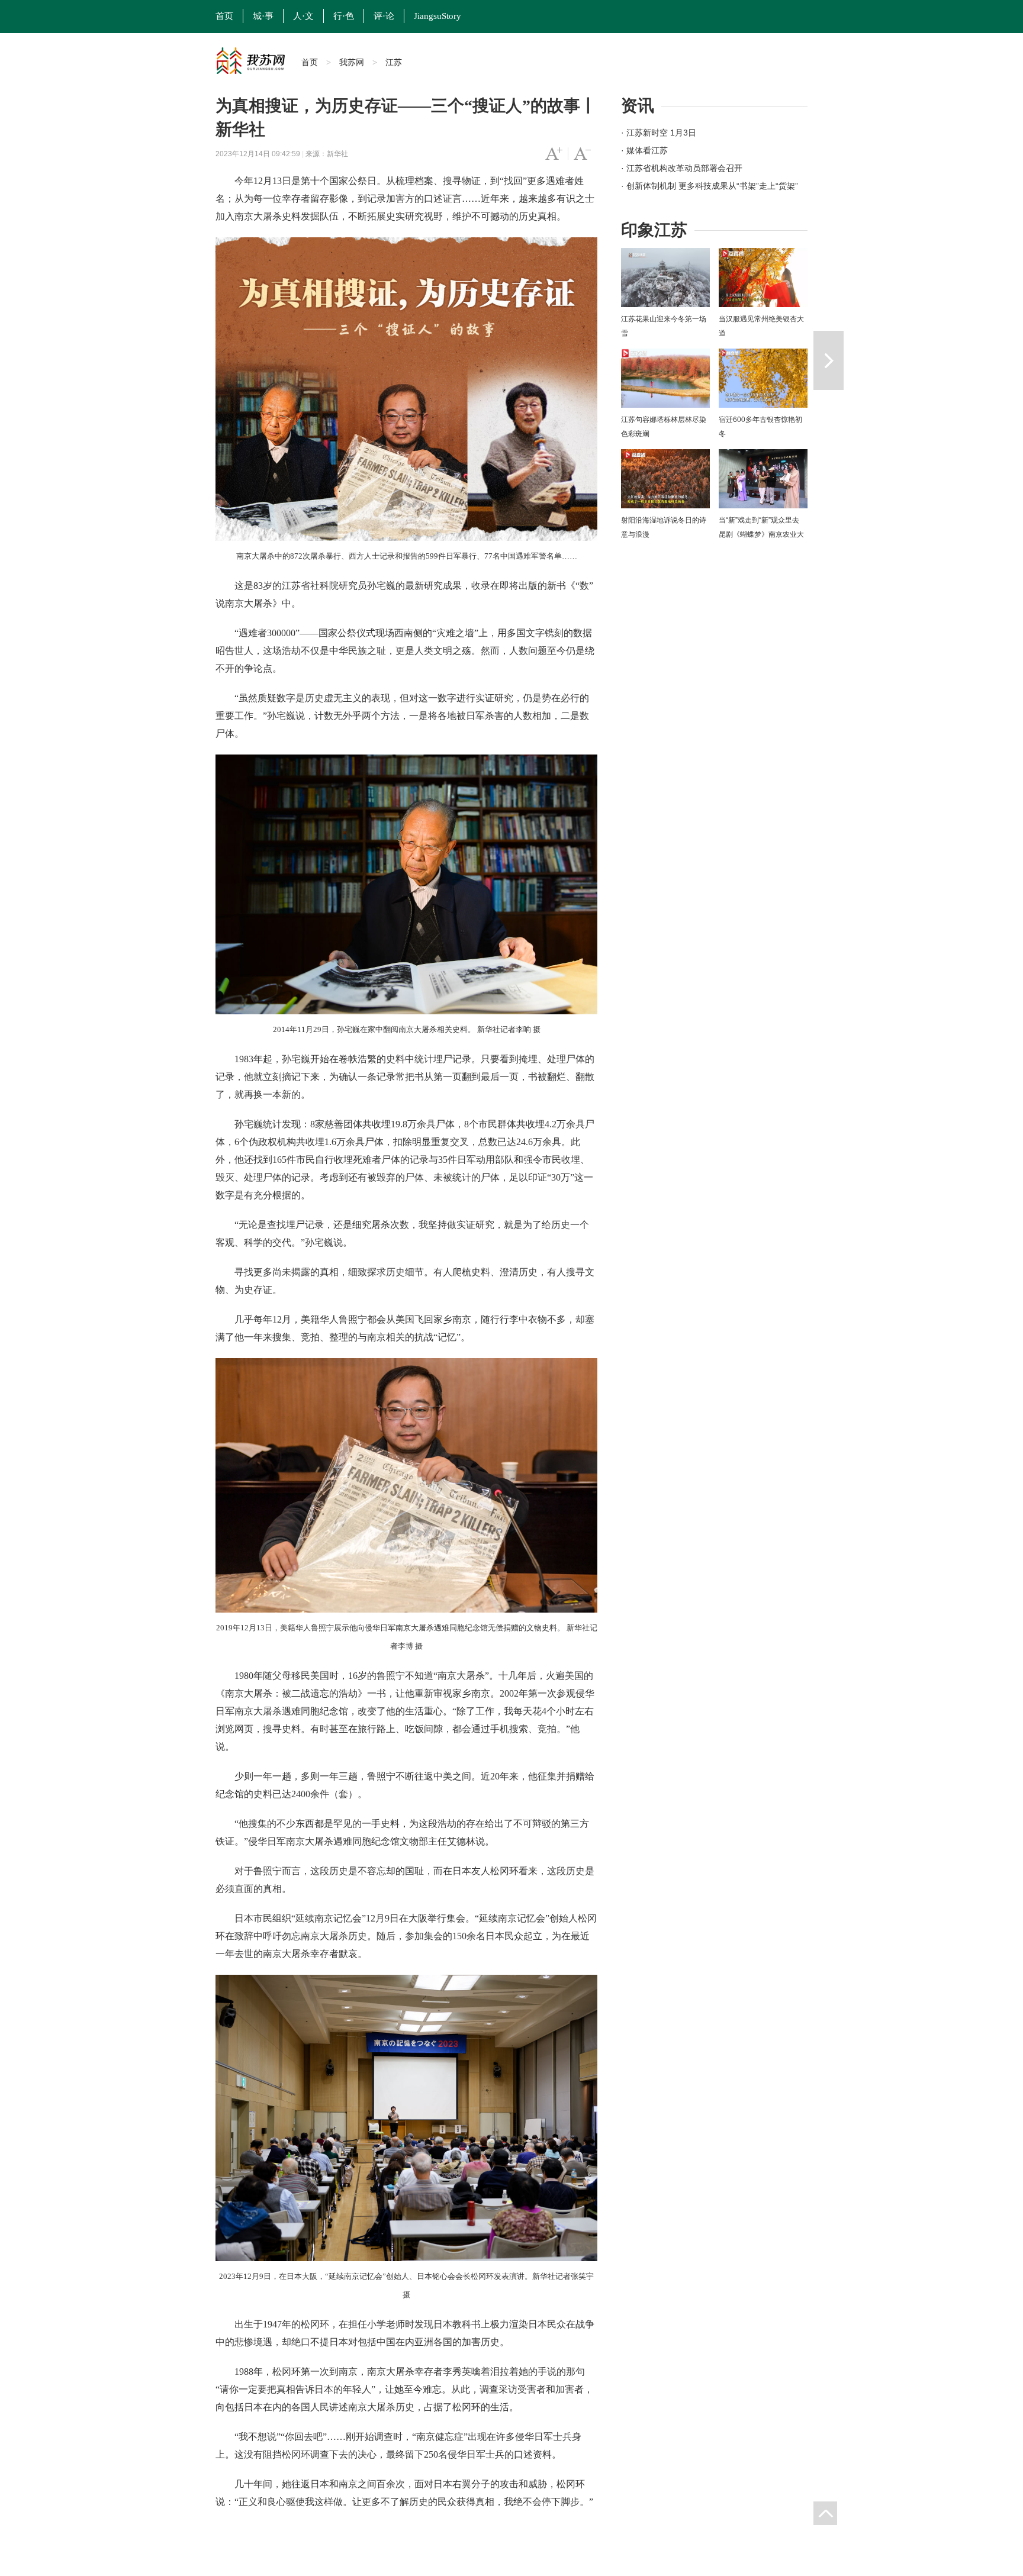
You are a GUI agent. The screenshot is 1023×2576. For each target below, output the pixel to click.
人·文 (303, 16)
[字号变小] (582, 154)
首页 (224, 16)
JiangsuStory (437, 16)
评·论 (384, 16)
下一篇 (829, 360)
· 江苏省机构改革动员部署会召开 (682, 168)
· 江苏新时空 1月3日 (659, 133)
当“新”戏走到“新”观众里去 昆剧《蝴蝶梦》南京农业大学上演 (761, 534)
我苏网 (352, 62)
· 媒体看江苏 (644, 150)
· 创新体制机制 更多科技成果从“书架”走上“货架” (710, 186)
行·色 (344, 16)
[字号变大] (554, 154)
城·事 (263, 16)
